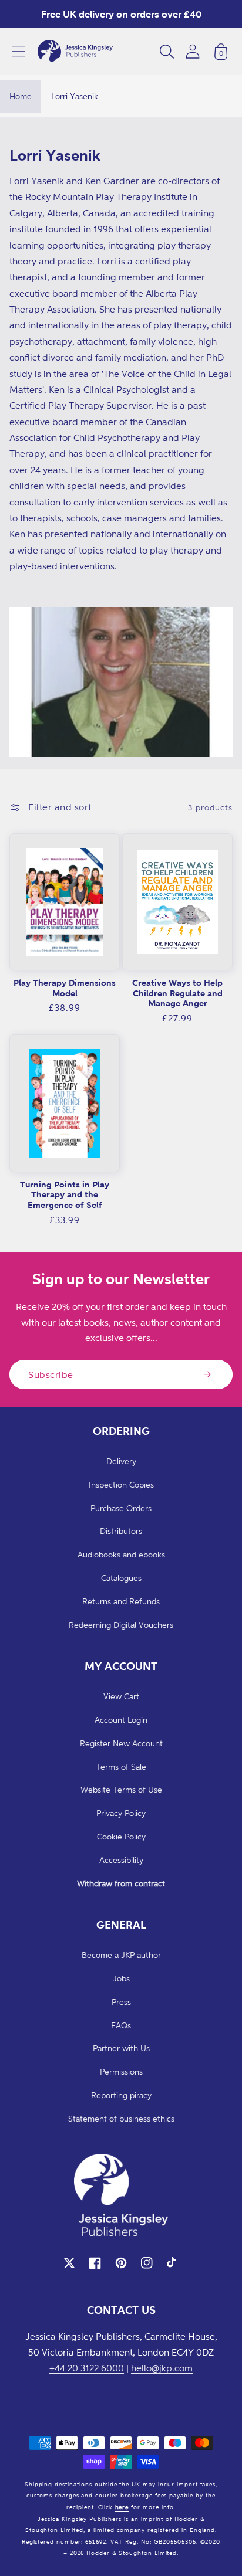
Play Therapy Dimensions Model (65, 988)
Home (21, 96)
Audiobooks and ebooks (121, 1554)
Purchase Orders (121, 1508)
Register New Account (121, 1743)
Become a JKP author (121, 1955)
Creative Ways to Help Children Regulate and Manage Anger (177, 993)
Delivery (121, 1461)
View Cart (121, 1696)
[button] (19, 52)
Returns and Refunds (121, 1601)
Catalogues (121, 1578)
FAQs (121, 2025)
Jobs (121, 1978)
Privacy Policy (121, 1813)
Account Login (121, 1720)
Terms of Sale (121, 1766)
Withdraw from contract (121, 1883)
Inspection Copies (121, 1484)
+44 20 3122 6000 (87, 2368)
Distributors (121, 1531)
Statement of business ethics (121, 2118)
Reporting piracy (121, 2095)
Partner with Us (121, 2048)
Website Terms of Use (121, 1789)
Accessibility (121, 1860)
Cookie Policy (121, 1836)
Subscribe (51, 1374)
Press (121, 2002)
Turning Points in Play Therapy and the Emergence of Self (65, 1194)
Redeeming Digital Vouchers (121, 1625)
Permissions (121, 2071)
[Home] (75, 52)
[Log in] (193, 51)
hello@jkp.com (162, 2368)
